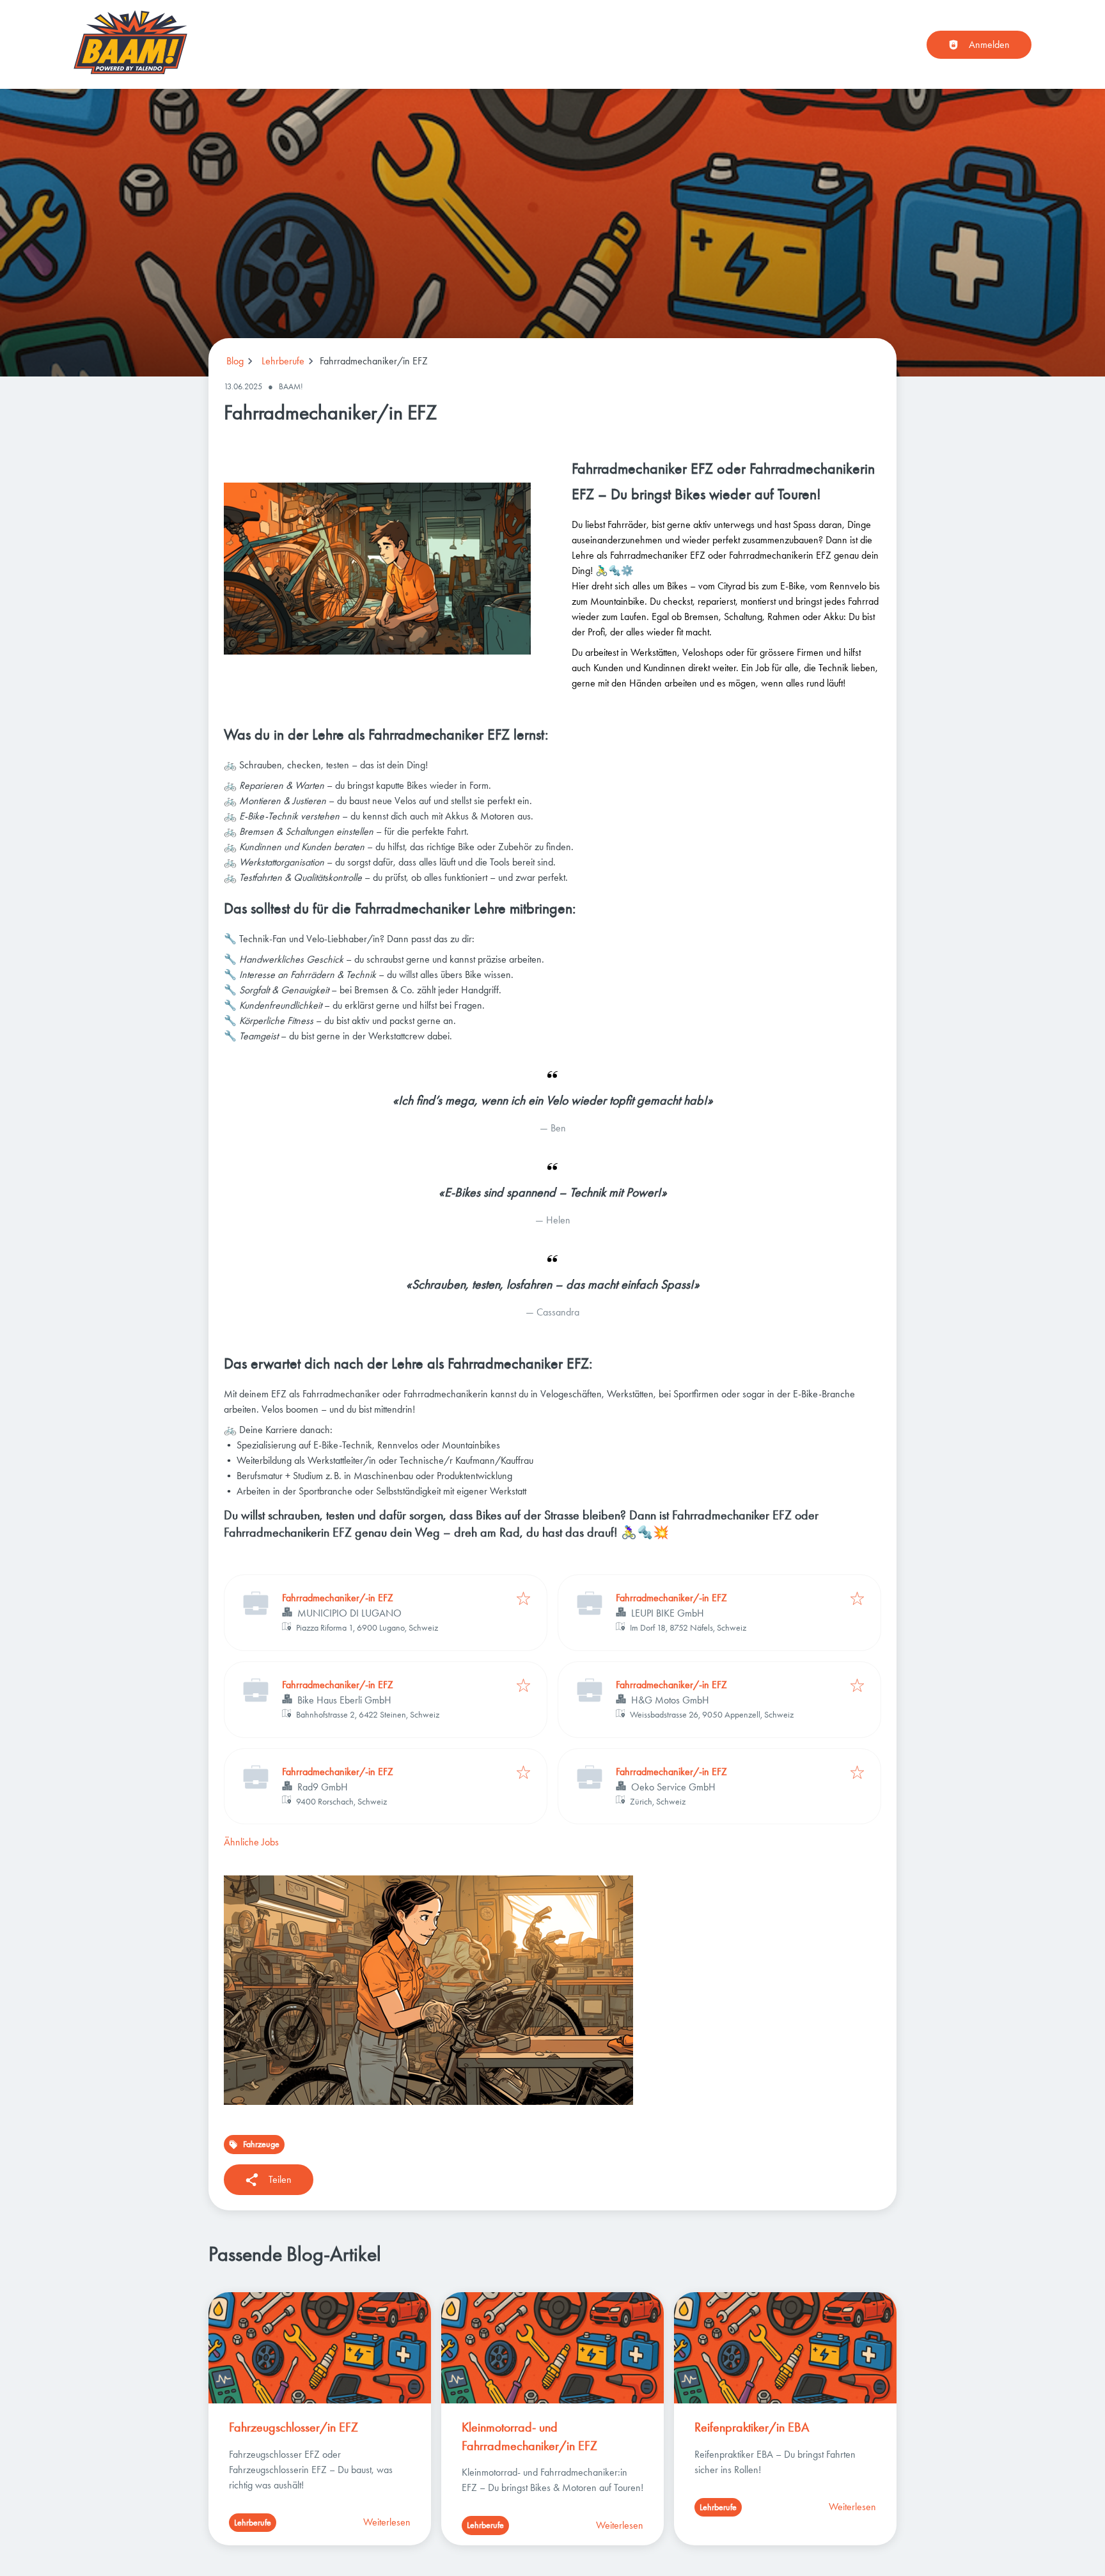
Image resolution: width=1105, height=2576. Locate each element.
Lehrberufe (283, 361)
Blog (235, 361)
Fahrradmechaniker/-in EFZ (338, 1598)
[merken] (523, 1600)
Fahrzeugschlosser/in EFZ (294, 2427)
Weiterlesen (387, 2522)
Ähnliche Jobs (251, 1842)
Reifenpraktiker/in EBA (752, 2427)
